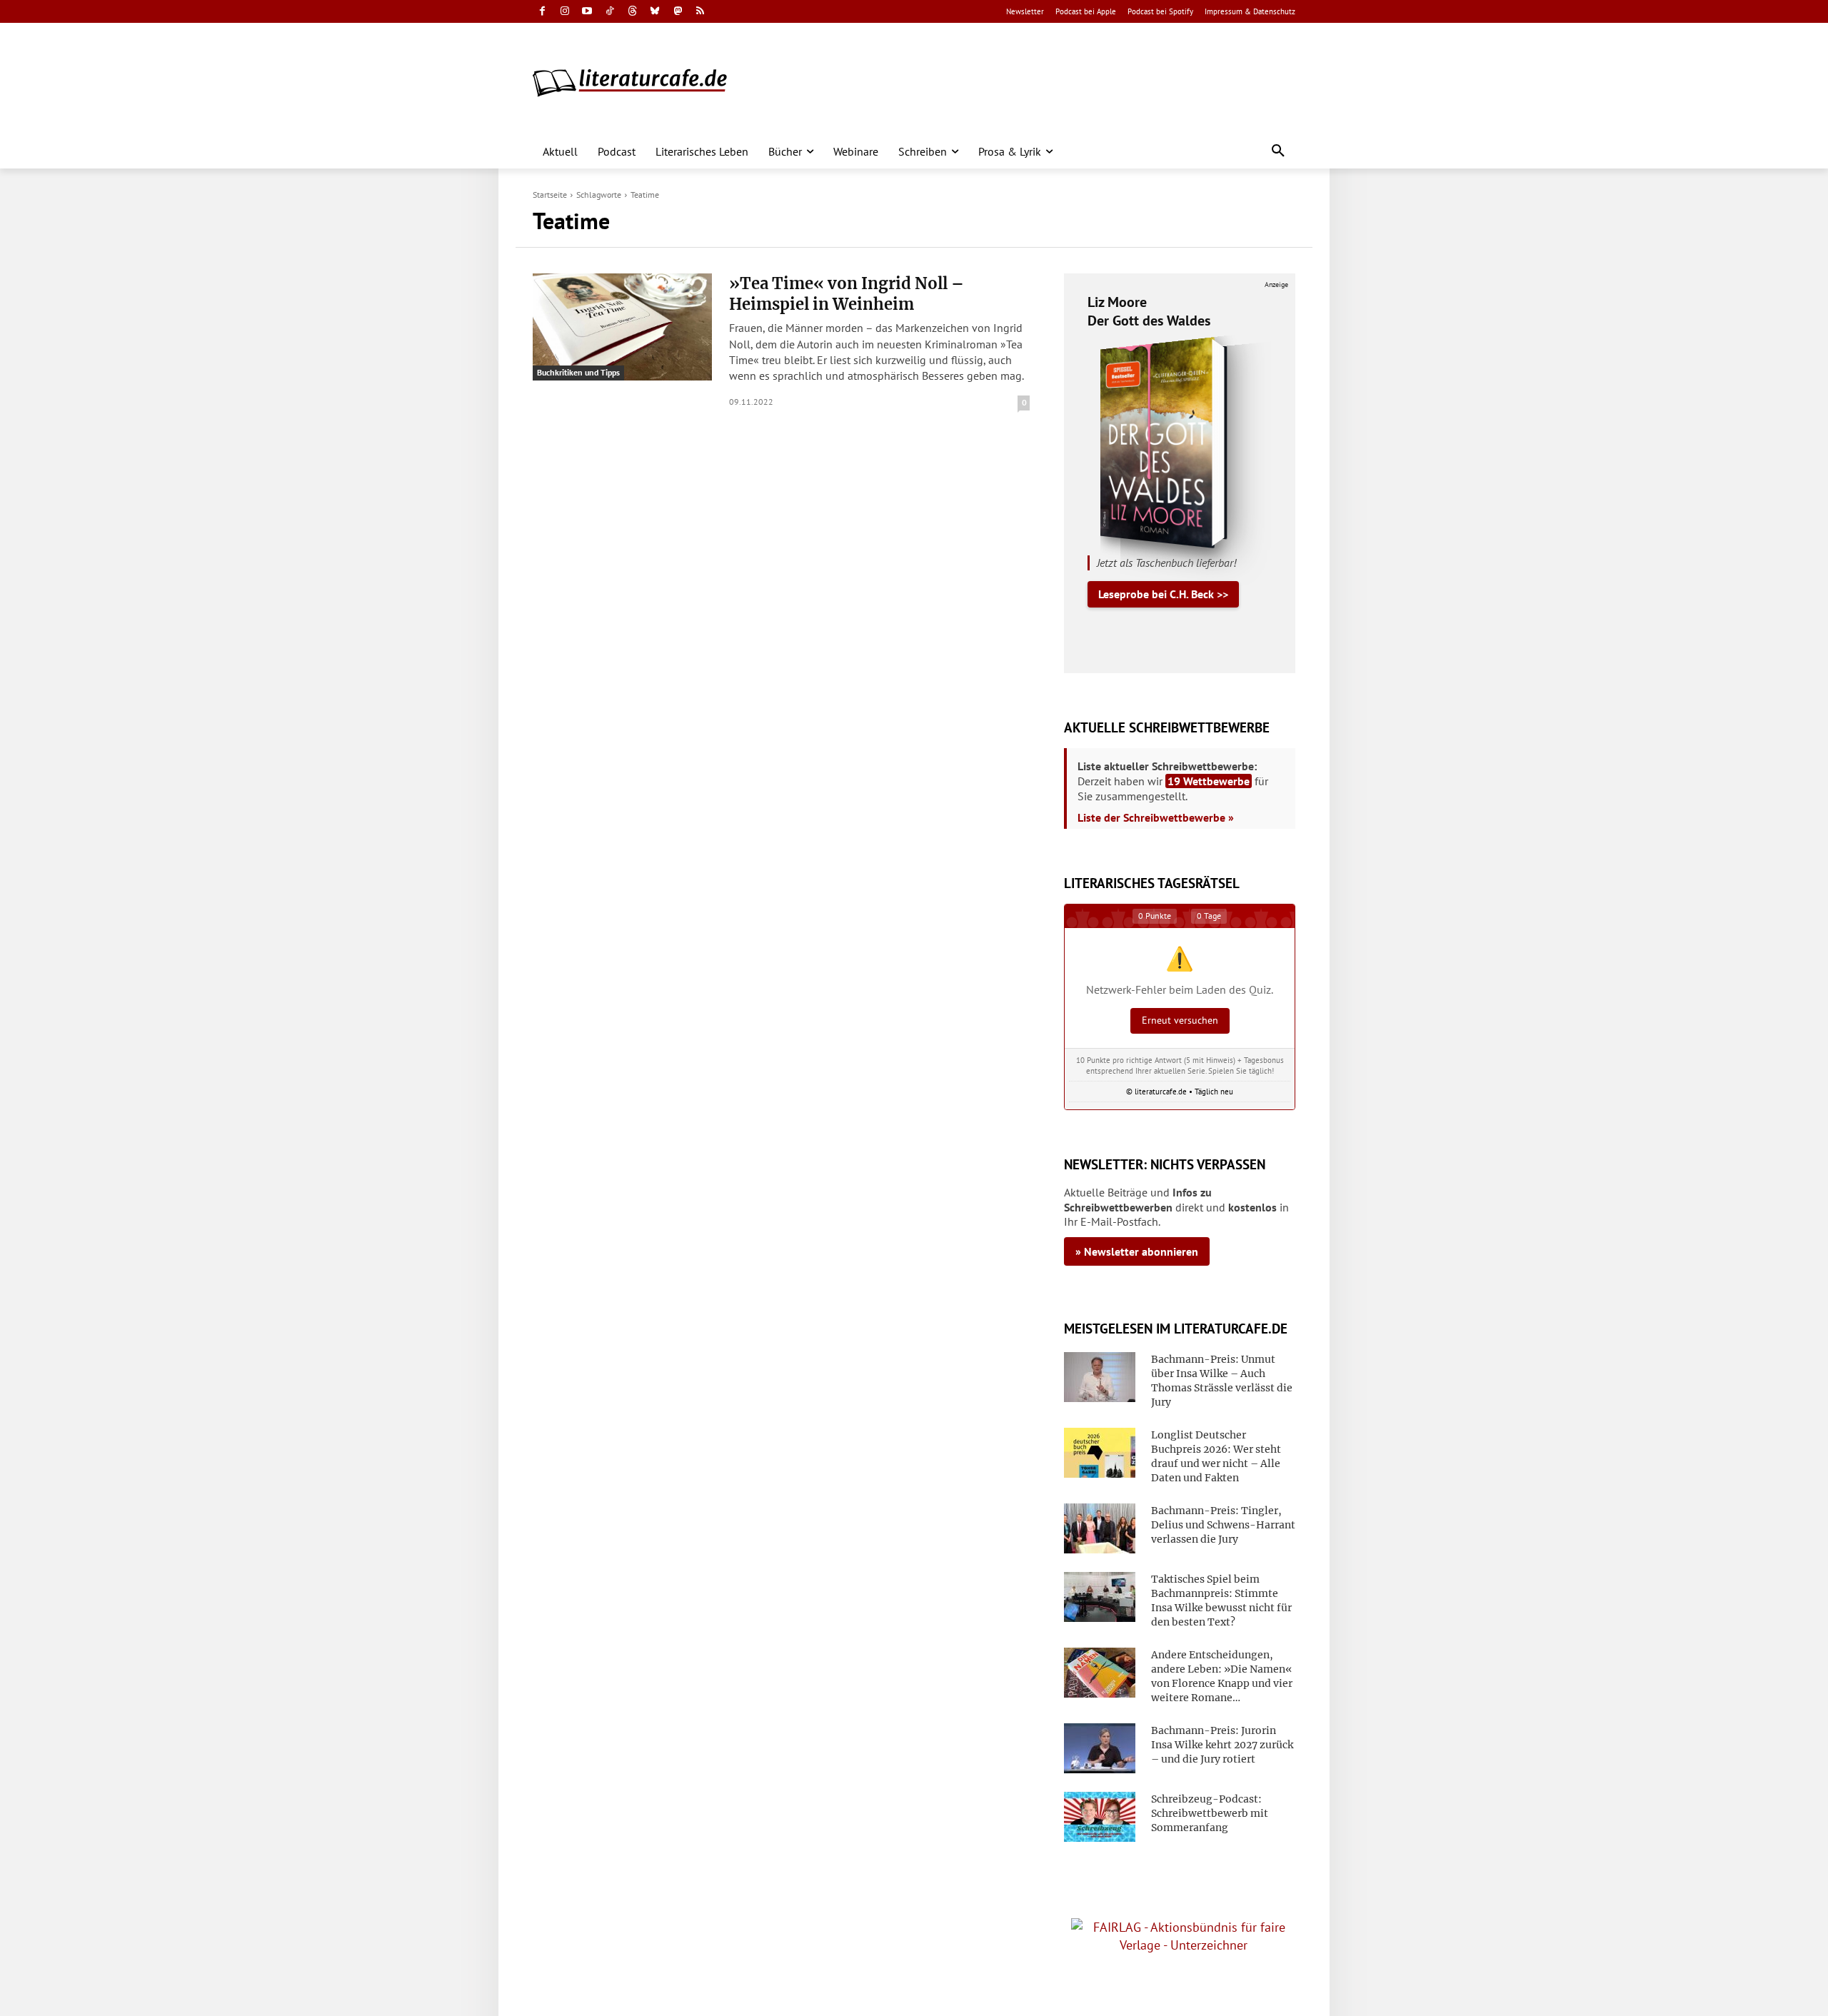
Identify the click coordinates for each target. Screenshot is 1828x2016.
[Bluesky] (655, 12)
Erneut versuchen (1180, 1020)
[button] (1278, 151)
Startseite (550, 195)
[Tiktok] (610, 12)
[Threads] (632, 12)
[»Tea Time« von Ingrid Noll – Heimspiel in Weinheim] (622, 327)
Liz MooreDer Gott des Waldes (1149, 311)
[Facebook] (542, 12)
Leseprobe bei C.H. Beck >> (1163, 594)
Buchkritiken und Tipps (578, 372)
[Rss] (700, 12)
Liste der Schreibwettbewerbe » (1156, 817)
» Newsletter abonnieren (1137, 1251)
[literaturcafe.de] (637, 82)
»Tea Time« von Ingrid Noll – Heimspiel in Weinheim (847, 294)
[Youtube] (587, 12)
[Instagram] (565, 12)
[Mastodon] (678, 12)
